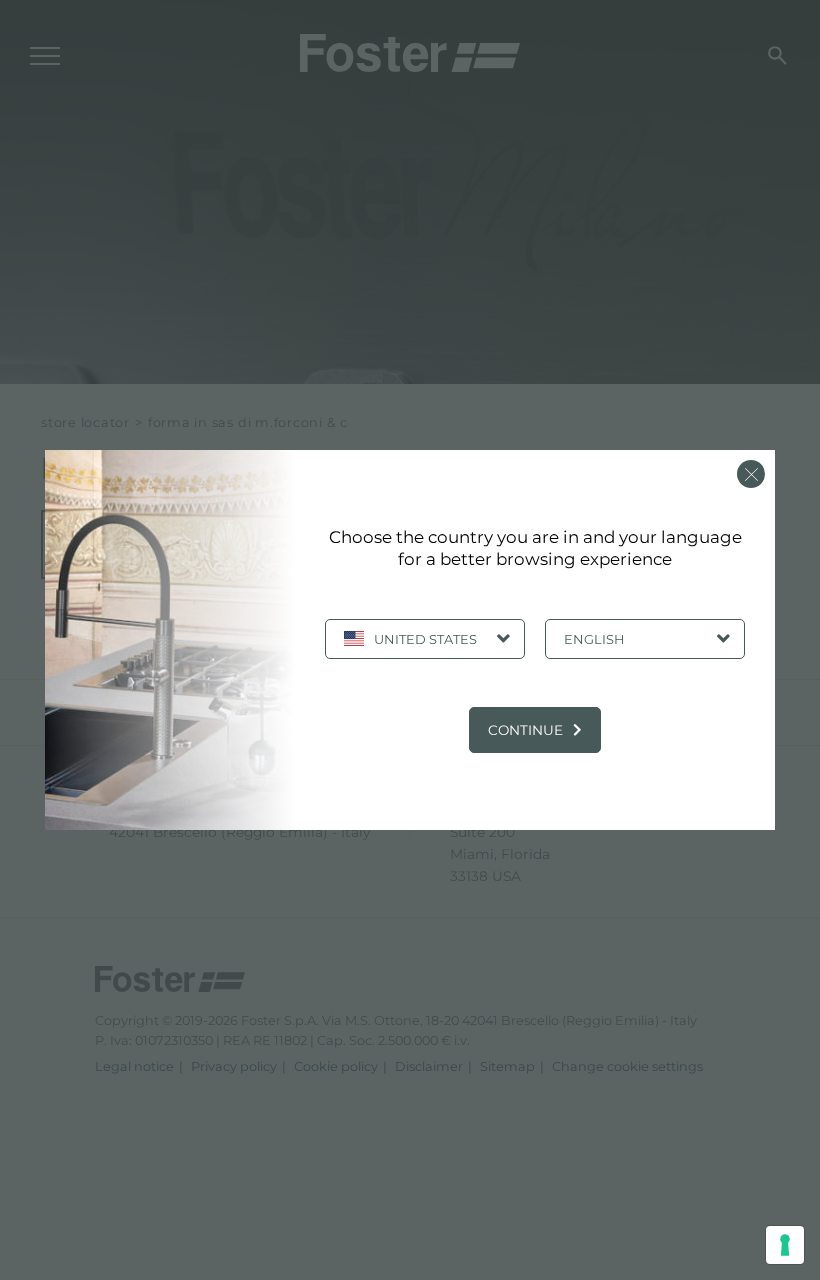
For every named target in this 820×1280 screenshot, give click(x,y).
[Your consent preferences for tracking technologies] (785, 1245)
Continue (525, 730)
